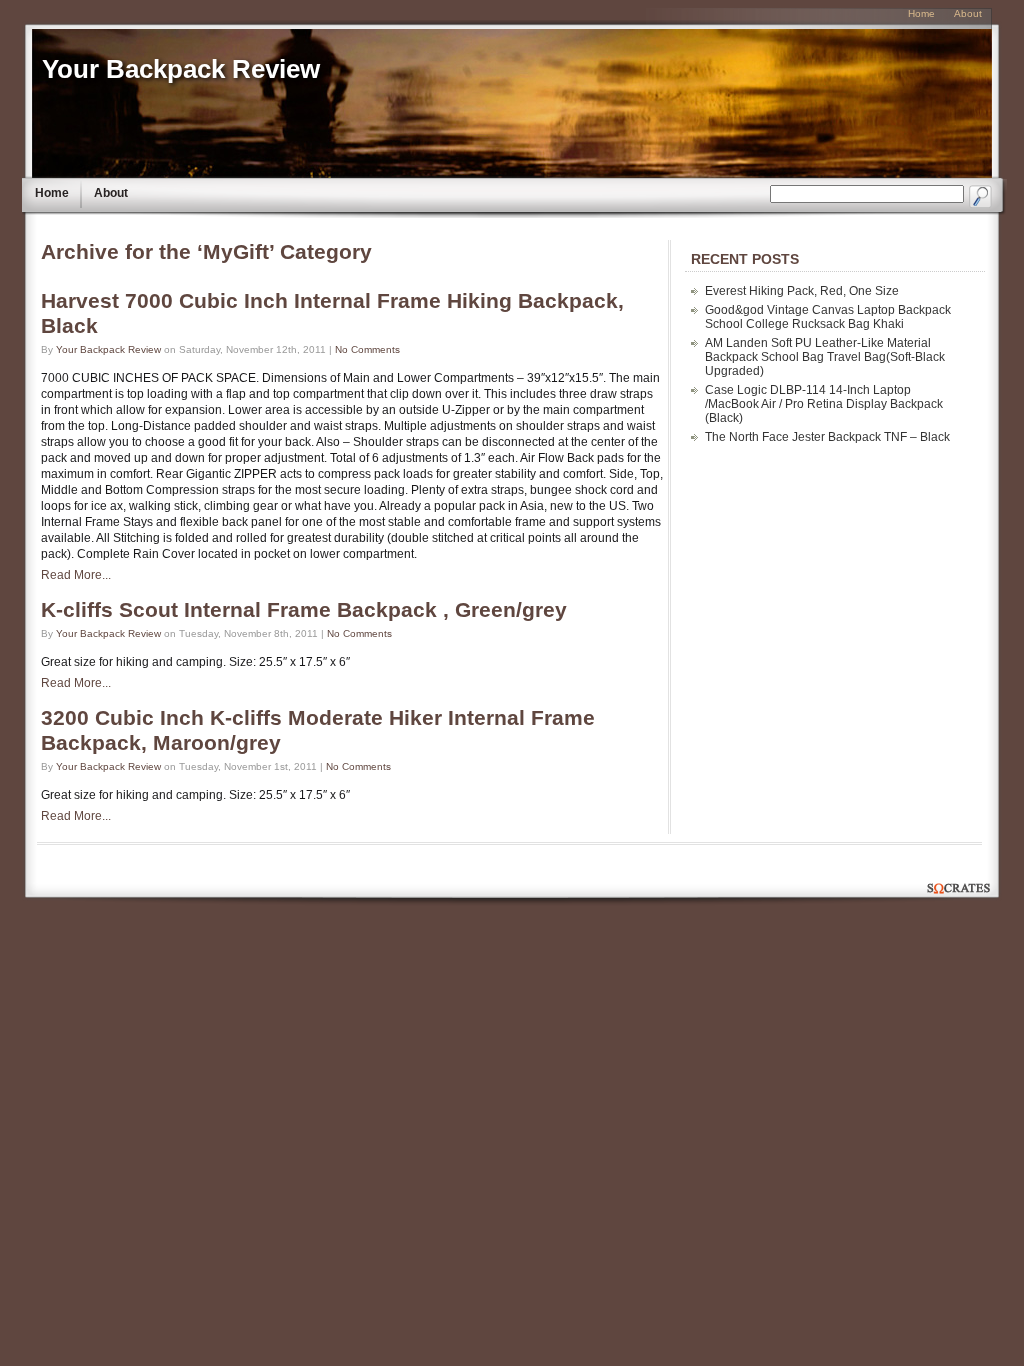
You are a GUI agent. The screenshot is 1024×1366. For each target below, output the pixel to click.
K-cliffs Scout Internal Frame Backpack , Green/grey (304, 610)
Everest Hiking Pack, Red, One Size (802, 291)
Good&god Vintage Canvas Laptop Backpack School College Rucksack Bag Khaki (828, 317)
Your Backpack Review (181, 69)
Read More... (76, 575)
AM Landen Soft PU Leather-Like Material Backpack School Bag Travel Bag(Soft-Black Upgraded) (825, 357)
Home (52, 193)
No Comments (367, 349)
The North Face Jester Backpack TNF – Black (827, 437)
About (111, 193)
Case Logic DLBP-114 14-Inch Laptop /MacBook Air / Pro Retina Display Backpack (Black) (824, 404)
